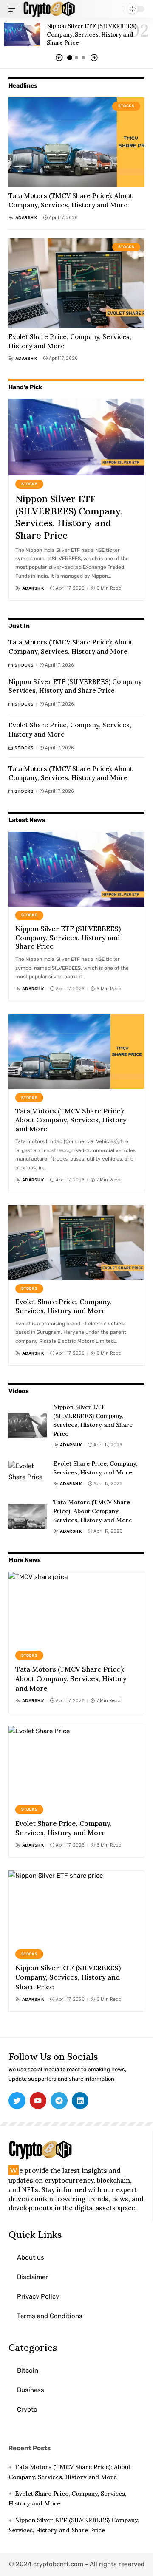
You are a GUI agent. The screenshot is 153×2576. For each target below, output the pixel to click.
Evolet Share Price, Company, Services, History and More (64, 1306)
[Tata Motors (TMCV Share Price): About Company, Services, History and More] (76, 142)
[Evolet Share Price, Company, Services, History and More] (76, 283)
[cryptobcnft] (49, 9)
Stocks (126, 106)
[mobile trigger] (16, 9)
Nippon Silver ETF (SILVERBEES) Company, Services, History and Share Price (92, 34)
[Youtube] (38, 2101)
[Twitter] (17, 2101)
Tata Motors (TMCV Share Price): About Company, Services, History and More (71, 773)
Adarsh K (26, 218)
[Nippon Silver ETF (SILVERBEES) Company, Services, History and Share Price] (22, 34)
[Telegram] (59, 2101)
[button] (59, 58)
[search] (114, 9)
